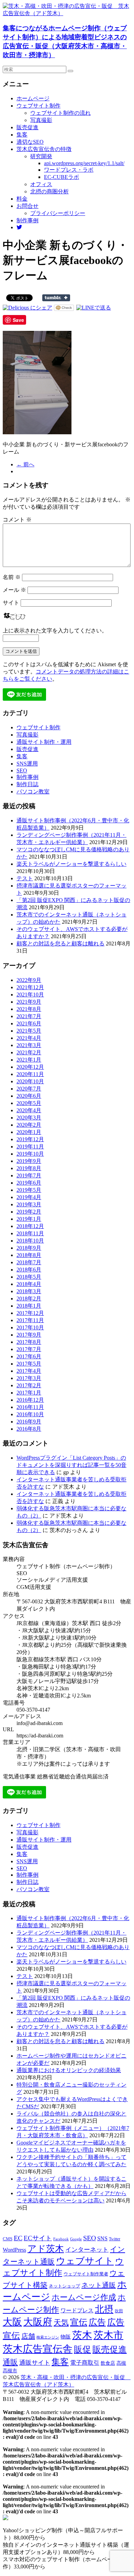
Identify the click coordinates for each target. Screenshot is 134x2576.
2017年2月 (29, 1385)
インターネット (87, 2250)
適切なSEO (30, 142)
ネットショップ (64, 2286)
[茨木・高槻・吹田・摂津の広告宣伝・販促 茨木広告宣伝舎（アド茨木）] (67, 13)
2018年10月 (30, 1241)
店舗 (28, 2336)
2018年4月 (29, 1284)
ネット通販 (99, 2285)
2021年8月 (29, 1009)
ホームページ (33, 98)
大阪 (12, 2322)
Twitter (115, 2239)
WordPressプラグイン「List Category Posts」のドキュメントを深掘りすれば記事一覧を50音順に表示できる (71, 1465)
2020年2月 (29, 1125)
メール (14, 590)
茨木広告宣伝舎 (38, 2349)
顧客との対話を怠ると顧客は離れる (60, 944)
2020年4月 (29, 1110)
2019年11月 (30, 1147)
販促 (82, 2349)
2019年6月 (29, 1183)
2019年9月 (29, 1161)
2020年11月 (30, 1074)
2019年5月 (29, 1190)
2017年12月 (30, 1313)
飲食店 (108, 2363)
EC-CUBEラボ (62, 177)
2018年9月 (29, 1248)
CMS (8, 2239)
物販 (66, 2337)
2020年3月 (29, 1118)
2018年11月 (30, 1233)
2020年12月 (30, 1067)
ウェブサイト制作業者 (86, 2274)
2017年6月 (29, 1356)
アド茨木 (46, 2249)
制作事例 (27, 220)
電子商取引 (85, 2363)
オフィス (41, 184)
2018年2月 (29, 1299)
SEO (22, 770)
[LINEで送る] (94, 308)
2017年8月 (29, 1342)
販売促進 (27, 127)
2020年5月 (29, 1103)
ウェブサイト (85, 2261)
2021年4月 (29, 1038)
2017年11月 (30, 1320)
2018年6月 (29, 1270)
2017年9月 (29, 1335)
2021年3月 (29, 1045)
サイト (11, 603)
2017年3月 (29, 1378)
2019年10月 (30, 1154)
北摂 (104, 2309)
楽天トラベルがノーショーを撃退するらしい (71, 864)
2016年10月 (30, 1414)
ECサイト (38, 2238)
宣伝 (79, 2322)
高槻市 (10, 2371)
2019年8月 (29, 1168)
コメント (17, 520)
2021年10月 (30, 995)
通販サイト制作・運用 (44, 742)
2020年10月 (30, 1081)
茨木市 (108, 2335)
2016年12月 (30, 1400)
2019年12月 (30, 1139)
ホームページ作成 (84, 2297)
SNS (102, 2238)
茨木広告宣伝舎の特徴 (44, 149)
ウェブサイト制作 (38, 106)
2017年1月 (29, 1393)
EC (18, 2238)
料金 (22, 199)
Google (76, 2239)
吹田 (119, 2311)
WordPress (14, 2250)
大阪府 (38, 2322)
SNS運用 (27, 764)
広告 (97, 2322)
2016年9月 (29, 1422)
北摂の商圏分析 (49, 191)
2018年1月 (29, 1306)
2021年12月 (30, 987)
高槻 (121, 2363)
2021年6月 (29, 1023)
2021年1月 (29, 1060)
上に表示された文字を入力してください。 (55, 631)
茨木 (82, 2335)
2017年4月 (29, 1371)
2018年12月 (30, 1226)
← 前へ (25, 464)
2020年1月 (29, 1132)
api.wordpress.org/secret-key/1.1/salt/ (84, 163)
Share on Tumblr (56, 298)
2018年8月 (29, 1255)
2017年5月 (29, 1364)
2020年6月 (29, 1096)
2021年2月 (29, 1052)
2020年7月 (29, 1089)
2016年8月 (29, 1429)
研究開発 (41, 156)
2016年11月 (30, 1407)
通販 (10, 2362)
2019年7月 (29, 1175)
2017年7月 (29, 1349)
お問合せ (27, 206)
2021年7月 (29, 1016)
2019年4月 (29, 1197)
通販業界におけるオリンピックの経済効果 (69, 2070)
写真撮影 (41, 120)
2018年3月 (29, 1291)
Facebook (61, 2239)
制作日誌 (27, 784)
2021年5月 (29, 1031)
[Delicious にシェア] (27, 308)
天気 (61, 2323)
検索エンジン (48, 2337)
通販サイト (35, 2363)
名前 (12, 577)
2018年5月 (29, 1277)
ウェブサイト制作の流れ (60, 113)
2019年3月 (29, 1204)
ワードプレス (77, 2310)
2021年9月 (29, 1002)
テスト (25, 878)
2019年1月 (29, 1219)
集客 (22, 135)
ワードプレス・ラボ (69, 170)
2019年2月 (29, 1212)
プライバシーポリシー (58, 213)
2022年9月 (29, 980)
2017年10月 (30, 1327)
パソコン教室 (33, 792)
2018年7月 (29, 1262)
